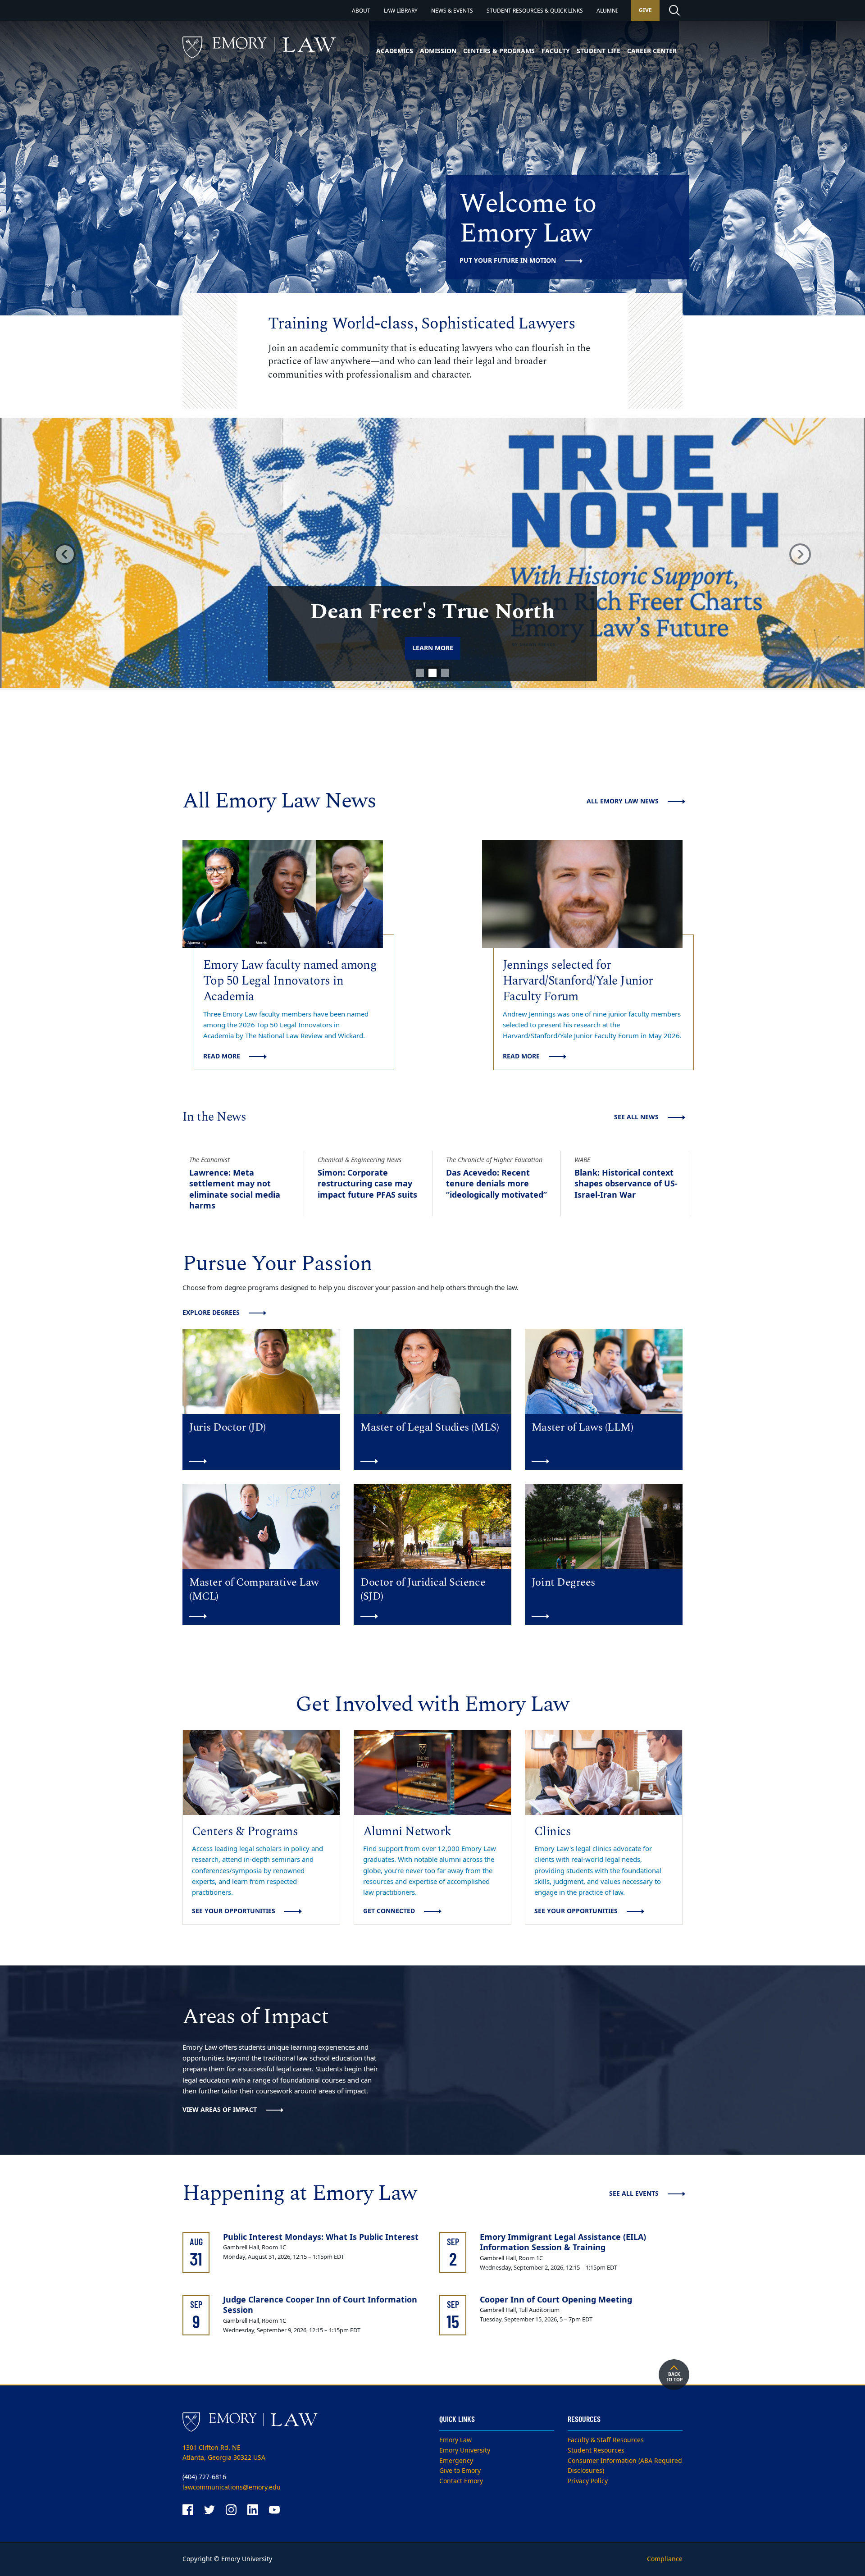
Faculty (556, 51)
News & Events (452, 11)
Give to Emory (460, 2471)
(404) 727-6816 (204, 2477)
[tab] (420, 673)
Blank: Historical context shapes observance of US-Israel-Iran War (626, 1184)
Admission (438, 51)
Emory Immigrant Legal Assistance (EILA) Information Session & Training (563, 2242)
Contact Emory (461, 2481)
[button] (65, 554)
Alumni (607, 11)
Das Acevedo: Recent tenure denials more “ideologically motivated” (496, 1184)
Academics (395, 51)
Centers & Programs (499, 51)
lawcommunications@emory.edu (232, 2487)
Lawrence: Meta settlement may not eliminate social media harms (235, 1189)
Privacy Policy (588, 2481)
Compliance (665, 2559)
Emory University (465, 2451)
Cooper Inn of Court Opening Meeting (556, 2300)
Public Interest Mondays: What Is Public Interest (321, 2237)
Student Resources (596, 2451)
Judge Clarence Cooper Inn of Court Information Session (320, 2305)
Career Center (652, 51)
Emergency (456, 2461)
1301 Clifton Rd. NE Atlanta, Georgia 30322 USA (224, 2453)
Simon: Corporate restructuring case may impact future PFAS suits (367, 1184)
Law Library (401, 11)
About (361, 11)
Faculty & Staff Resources (606, 2440)
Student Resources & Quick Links (535, 11)
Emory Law (455, 2440)
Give (645, 10)
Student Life (599, 51)
